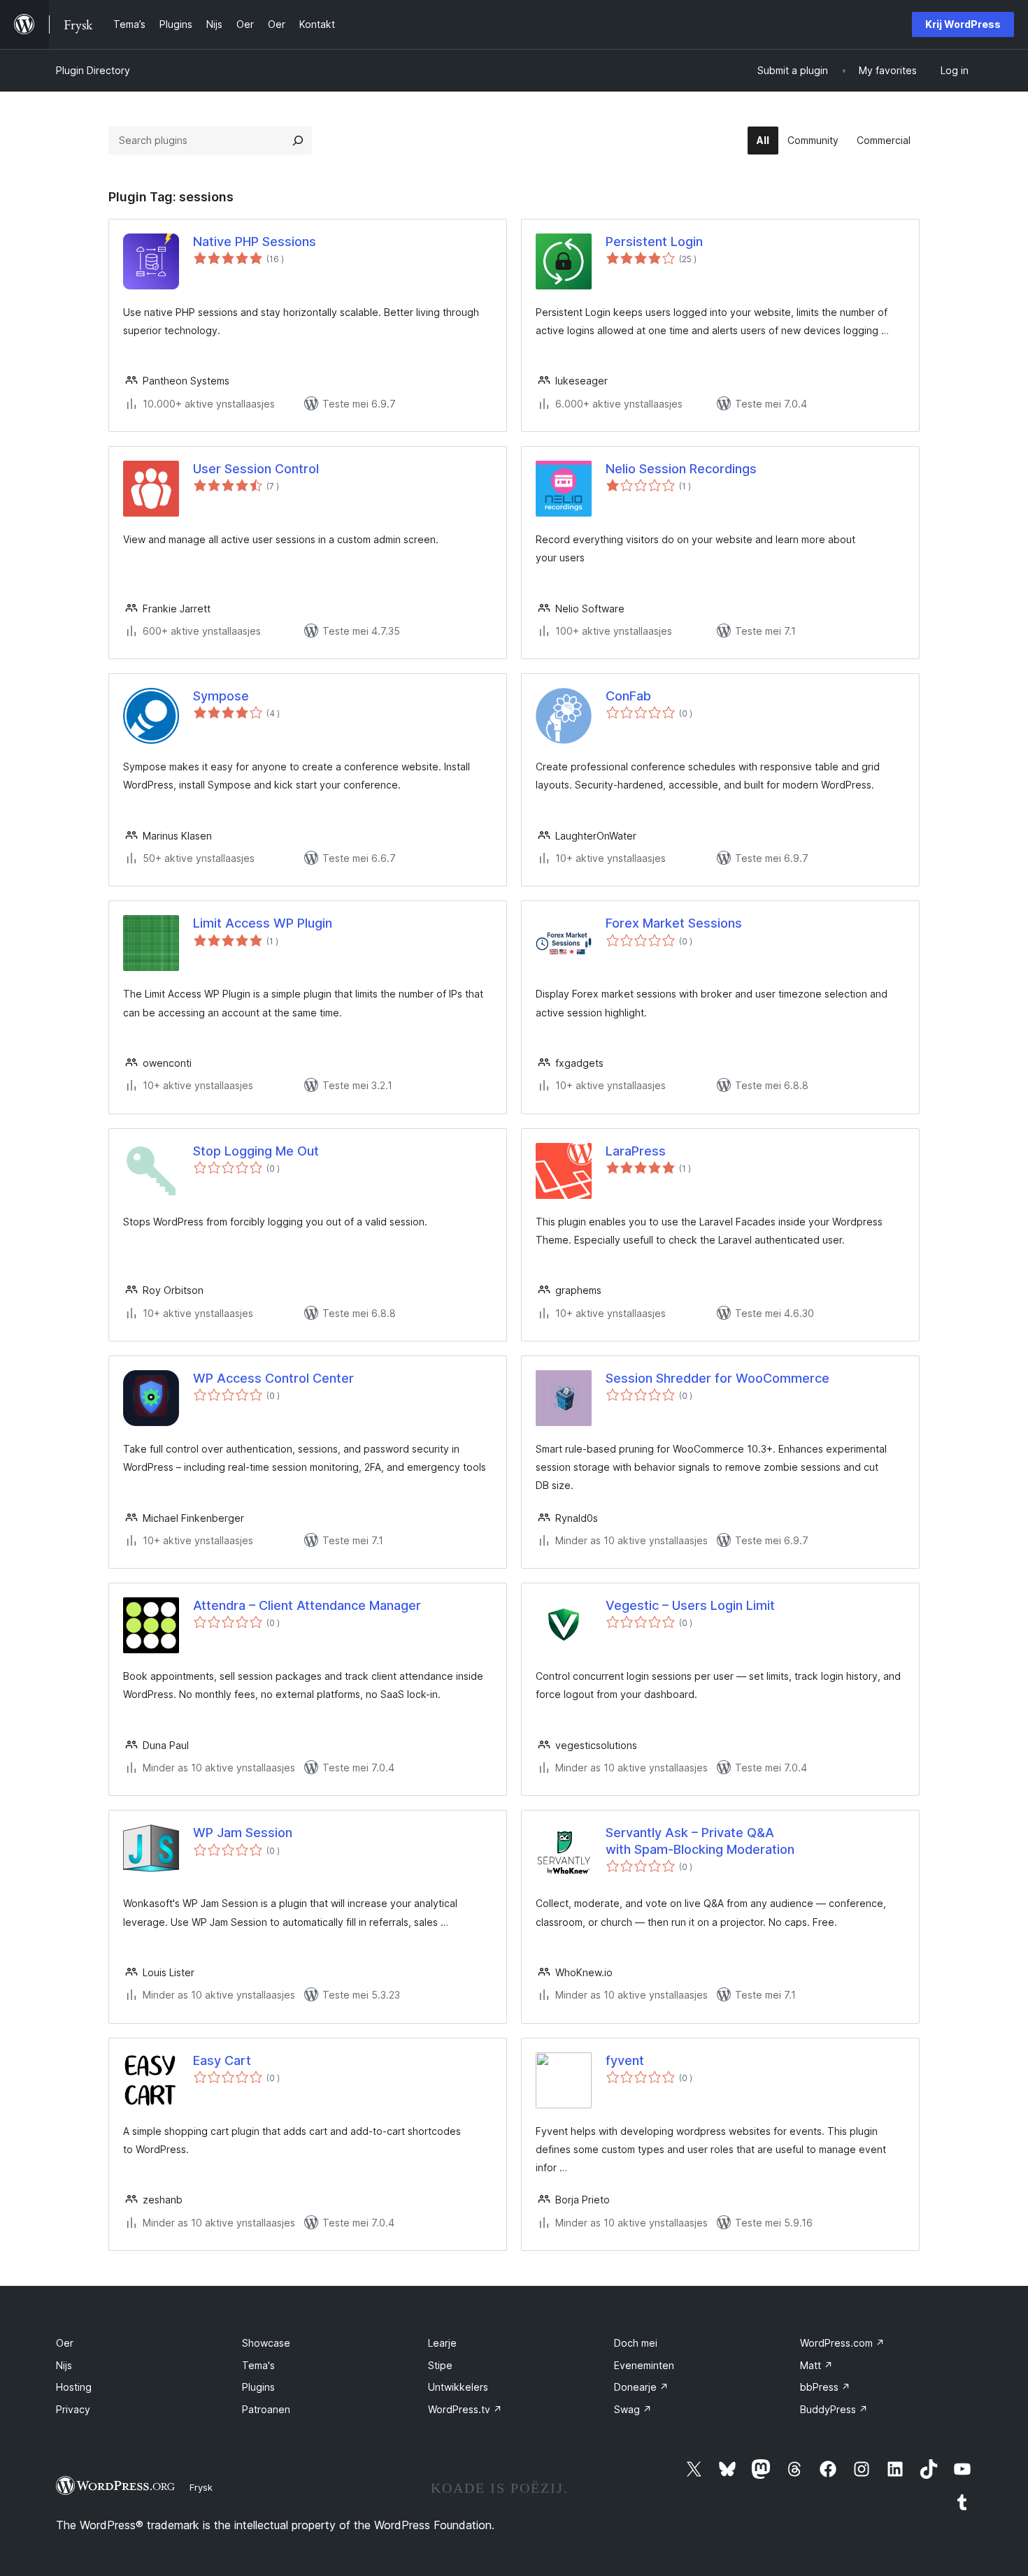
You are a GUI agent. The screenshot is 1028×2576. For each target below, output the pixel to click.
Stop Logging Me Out (256, 1151)
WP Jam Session (243, 1833)
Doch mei (636, 2343)
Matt (816, 2365)
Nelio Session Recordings (681, 469)
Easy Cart (222, 2060)
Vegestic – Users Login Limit (690, 1605)
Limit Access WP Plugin (263, 923)
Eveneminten (644, 2365)
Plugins (258, 2387)
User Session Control (256, 469)
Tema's (258, 2365)
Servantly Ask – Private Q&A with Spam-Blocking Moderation (700, 1841)
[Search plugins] (298, 141)
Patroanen (266, 2409)
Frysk (201, 2487)
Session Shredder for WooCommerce (718, 1378)
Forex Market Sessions (674, 923)
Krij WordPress (963, 24)
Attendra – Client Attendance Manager (307, 1605)
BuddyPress (834, 2409)
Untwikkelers (458, 2387)
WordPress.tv (465, 2409)
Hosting (74, 2387)
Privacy (73, 2409)
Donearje (641, 2387)
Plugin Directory (93, 70)
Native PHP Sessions (255, 242)
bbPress (825, 2387)
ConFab (628, 696)
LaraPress (636, 1151)
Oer (65, 2343)
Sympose (221, 696)
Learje (442, 2343)
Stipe (440, 2365)
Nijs (64, 2365)
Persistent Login (654, 242)
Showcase (266, 2343)
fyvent (625, 2060)
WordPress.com (842, 2343)
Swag (633, 2409)
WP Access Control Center (273, 1378)
